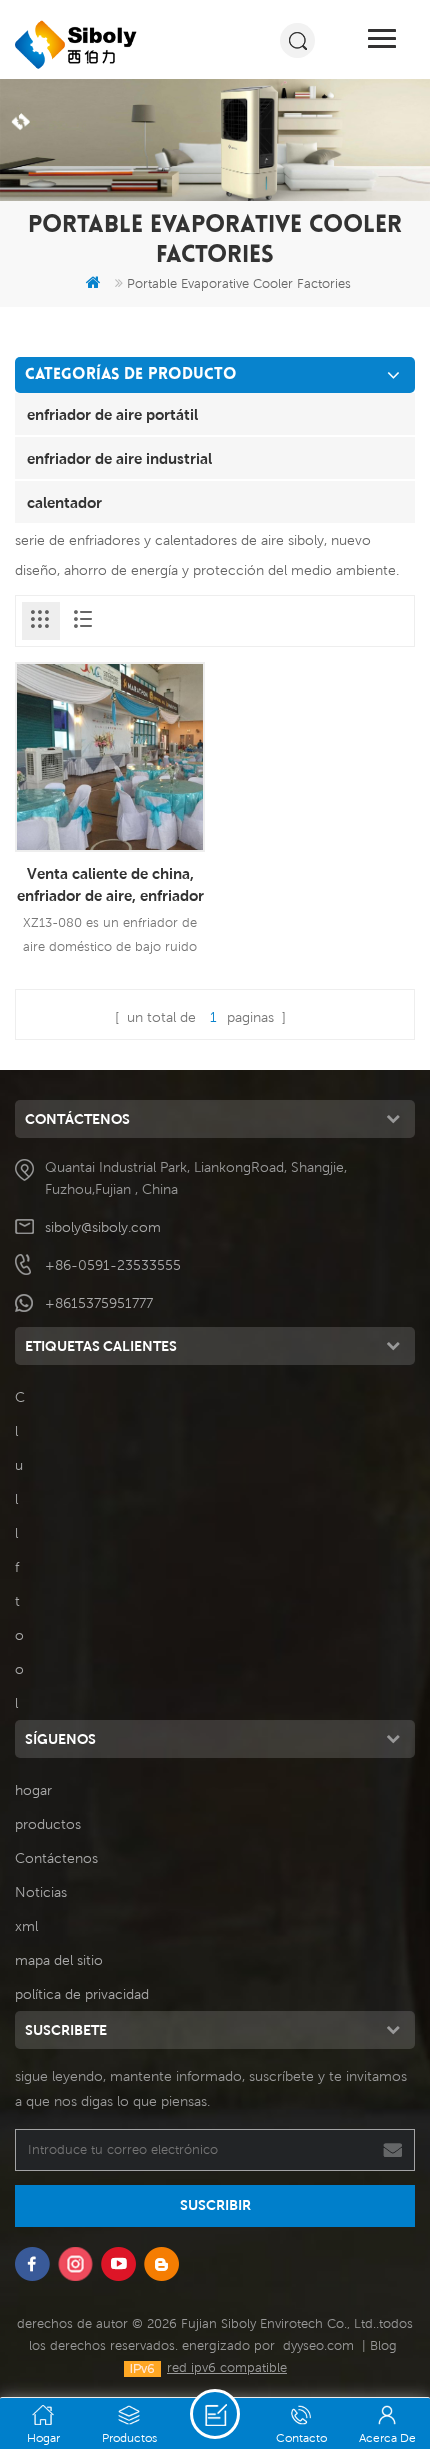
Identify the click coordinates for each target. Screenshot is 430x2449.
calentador (64, 502)
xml (26, 1926)
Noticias (41, 1892)
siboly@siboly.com (103, 1227)
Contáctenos (56, 1858)
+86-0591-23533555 (113, 1265)
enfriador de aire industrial (119, 458)
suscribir (215, 2205)
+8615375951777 (99, 1303)
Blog (383, 2345)
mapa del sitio (59, 1960)
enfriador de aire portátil (112, 414)
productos (48, 1824)
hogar (33, 1790)
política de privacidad (82, 1994)
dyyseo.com (318, 2345)
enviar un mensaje (215, 2414)
